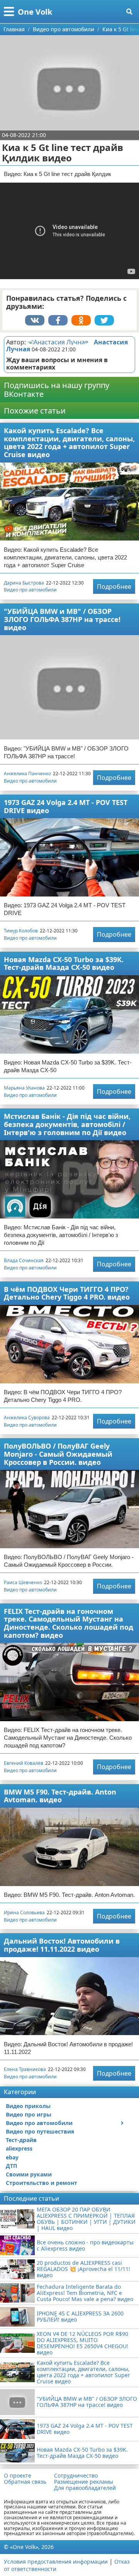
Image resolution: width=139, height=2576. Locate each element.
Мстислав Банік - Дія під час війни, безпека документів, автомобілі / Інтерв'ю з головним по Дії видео (67, 1124)
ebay (12, 2157)
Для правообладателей (85, 2488)
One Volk (35, 12)
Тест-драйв (21, 2140)
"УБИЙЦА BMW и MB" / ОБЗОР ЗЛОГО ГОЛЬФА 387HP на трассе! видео (62, 619)
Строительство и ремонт (42, 2183)
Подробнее (114, 586)
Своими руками (29, 2174)
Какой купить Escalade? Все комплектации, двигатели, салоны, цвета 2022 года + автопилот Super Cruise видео (69, 442)
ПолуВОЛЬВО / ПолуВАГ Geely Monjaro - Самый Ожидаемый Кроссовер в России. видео (58, 1454)
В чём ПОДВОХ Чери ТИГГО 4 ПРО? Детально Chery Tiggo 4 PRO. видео (67, 1293)
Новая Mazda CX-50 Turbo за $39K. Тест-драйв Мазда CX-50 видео (64, 963)
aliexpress (19, 2148)
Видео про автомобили (30, 590)
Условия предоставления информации (56, 2562)
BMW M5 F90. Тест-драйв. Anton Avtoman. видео (60, 1796)
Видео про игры (29, 2114)
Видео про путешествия (40, 2131)
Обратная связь (25, 2482)
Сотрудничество (76, 2476)
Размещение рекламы (84, 2482)
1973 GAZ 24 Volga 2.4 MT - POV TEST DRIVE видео (66, 806)
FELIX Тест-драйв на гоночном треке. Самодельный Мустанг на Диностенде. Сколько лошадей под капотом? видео (69, 1623)
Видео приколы (28, 2106)
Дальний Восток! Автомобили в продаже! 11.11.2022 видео (62, 1945)
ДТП (11, 2166)
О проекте (18, 2476)
